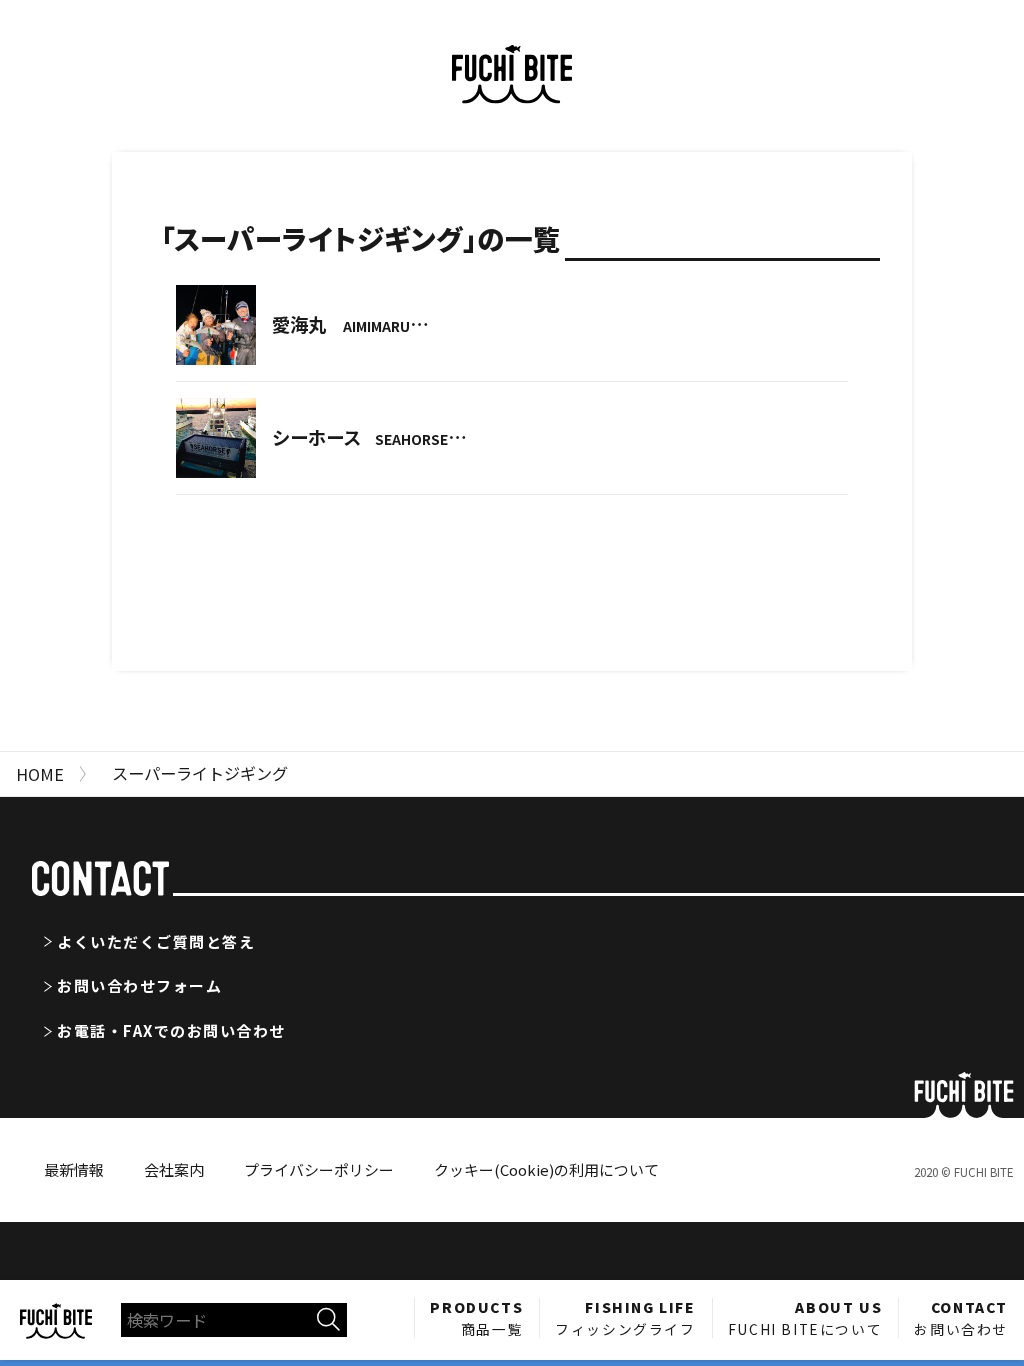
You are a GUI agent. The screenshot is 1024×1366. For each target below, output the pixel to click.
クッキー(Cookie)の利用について (546, 1169)
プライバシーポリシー (319, 1169)
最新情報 (74, 1169)
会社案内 (174, 1169)
